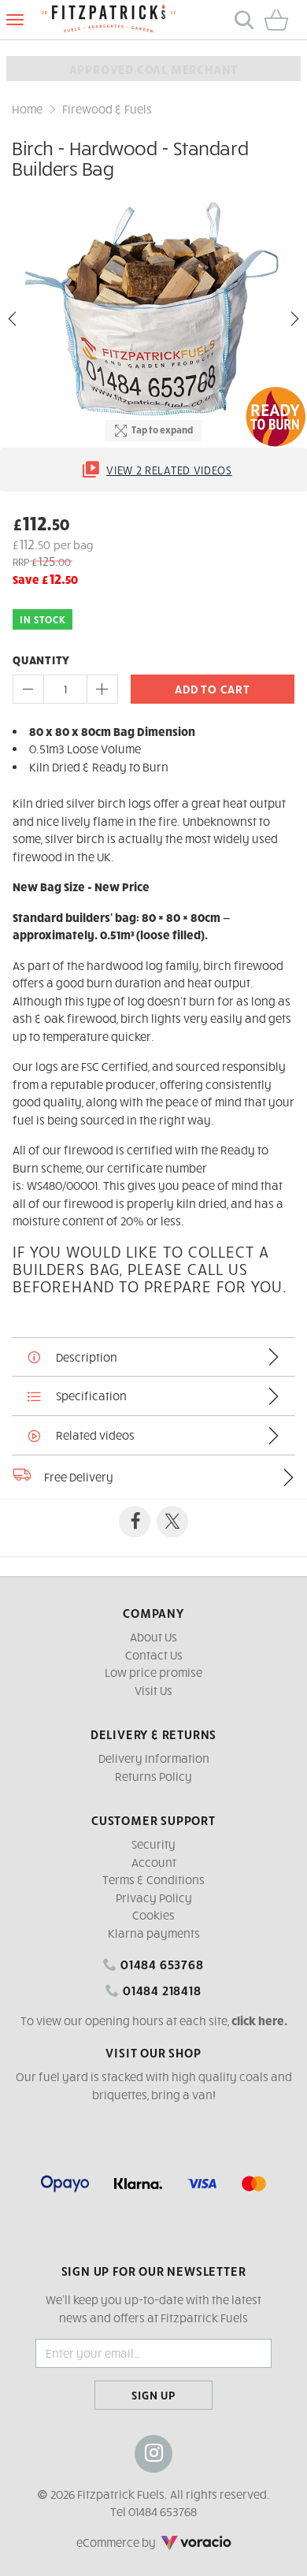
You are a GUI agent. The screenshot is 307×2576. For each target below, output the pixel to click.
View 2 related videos (169, 470)
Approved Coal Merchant (154, 69)
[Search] (244, 20)
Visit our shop (153, 2052)
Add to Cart (212, 689)
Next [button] (294, 319)
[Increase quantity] (102, 689)
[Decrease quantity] (28, 689)
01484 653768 (160, 1964)
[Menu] (15, 20)
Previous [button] (13, 319)
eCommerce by (138, 2542)
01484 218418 (160, 1990)
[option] (153, 319)
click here (258, 2020)
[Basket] (282, 20)
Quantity (41, 660)
